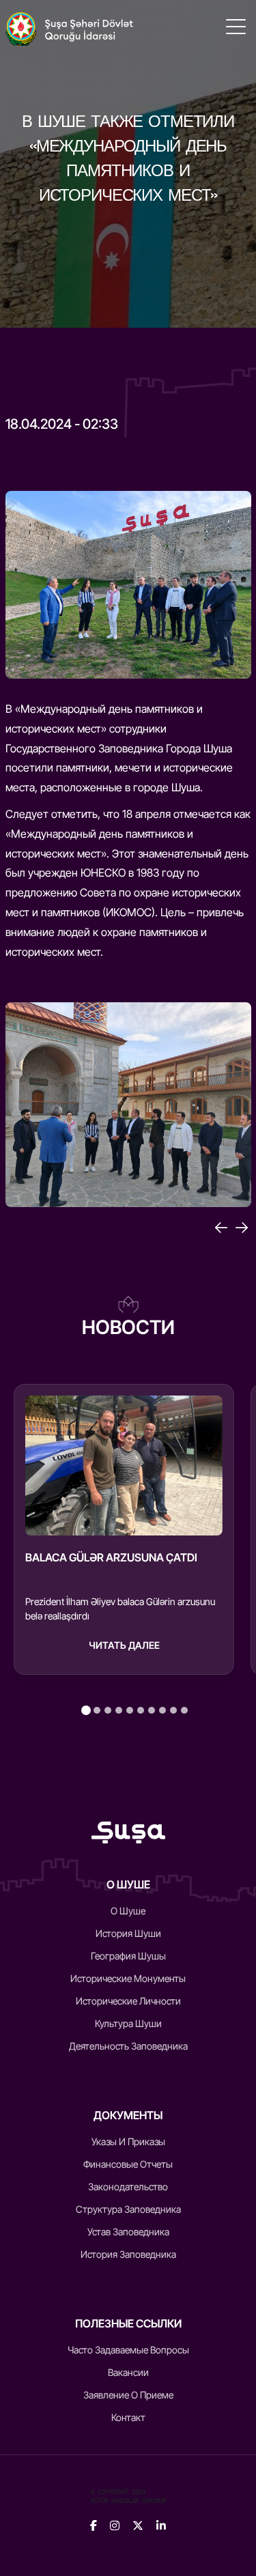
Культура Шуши (128, 2023)
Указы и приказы (128, 2141)
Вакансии (128, 2372)
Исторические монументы (128, 1978)
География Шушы (128, 1956)
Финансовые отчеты (128, 2164)
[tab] (86, 1710)
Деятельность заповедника (128, 2046)
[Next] (242, 1228)
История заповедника (128, 2254)
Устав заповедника (128, 2232)
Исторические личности (128, 2001)
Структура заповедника (128, 2209)
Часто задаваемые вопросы (128, 2350)
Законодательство (128, 2186)
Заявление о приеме (128, 2395)
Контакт (128, 2417)
